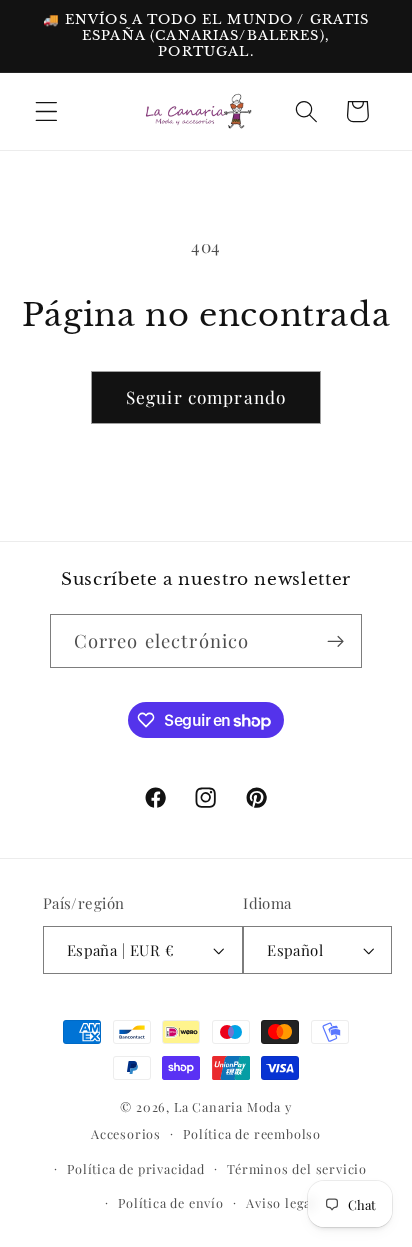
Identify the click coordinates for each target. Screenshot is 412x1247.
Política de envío (171, 1202)
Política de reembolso (252, 1133)
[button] (46, 111)
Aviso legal (281, 1202)
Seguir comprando (206, 396)
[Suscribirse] (336, 641)
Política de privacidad (136, 1168)
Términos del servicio (297, 1168)
